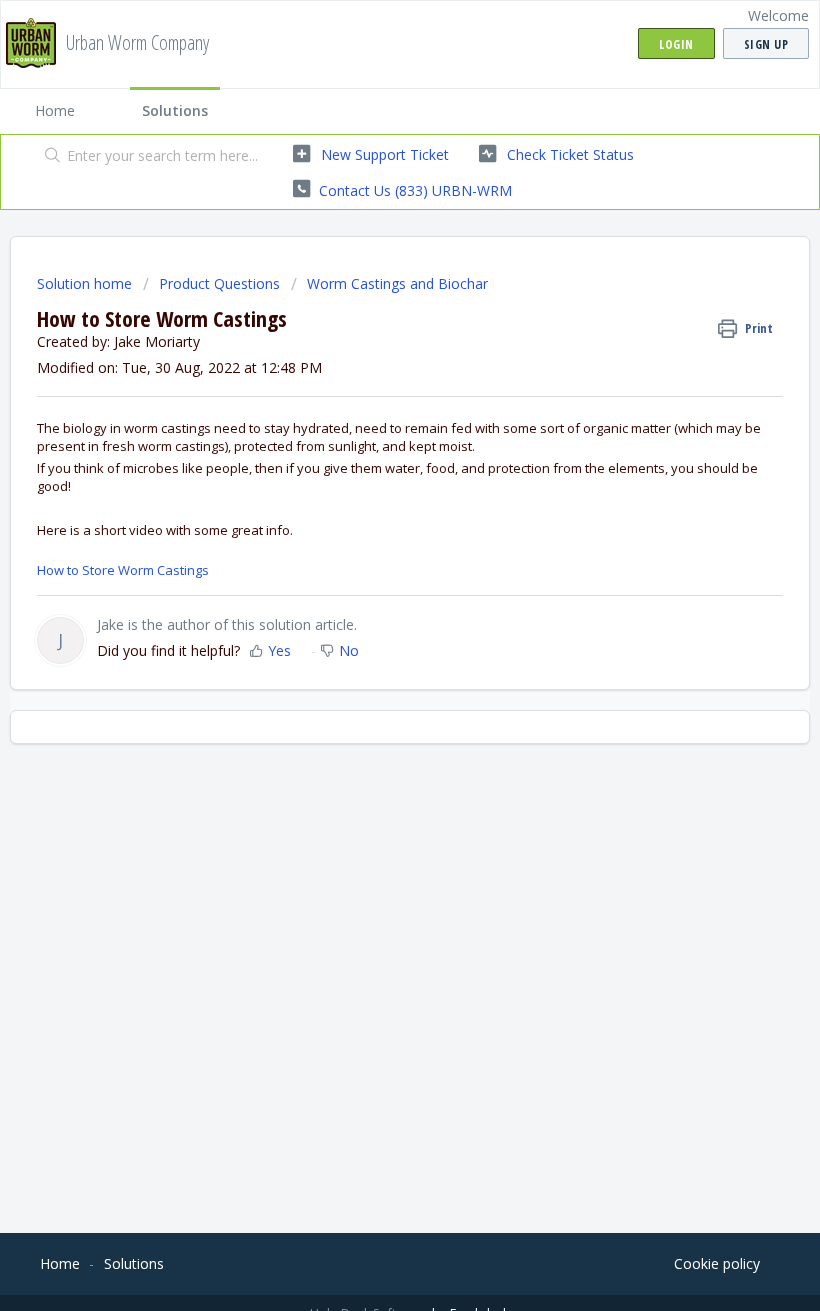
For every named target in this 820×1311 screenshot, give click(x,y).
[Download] (373, 647)
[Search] (48, 157)
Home (55, 110)
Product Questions (219, 283)
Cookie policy (717, 1263)
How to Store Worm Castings (123, 570)
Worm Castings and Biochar (397, 283)
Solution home (86, 283)
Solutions (175, 110)
